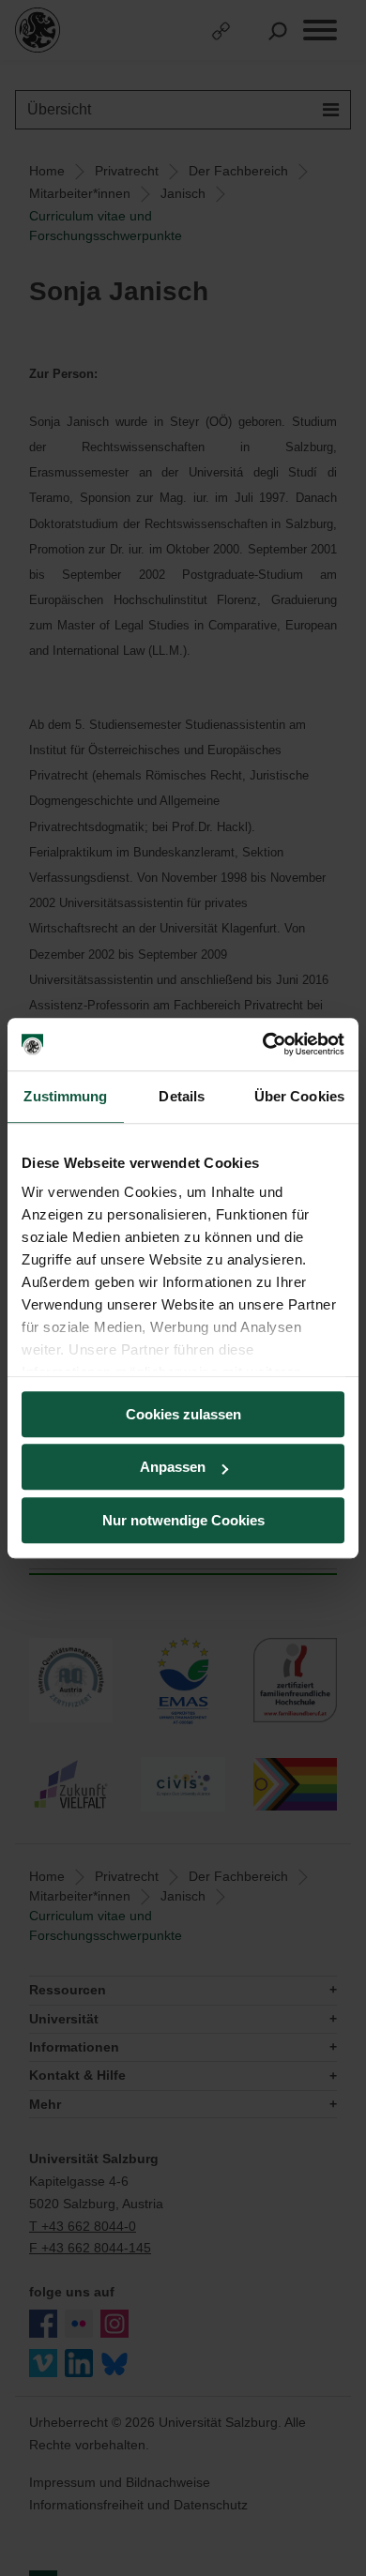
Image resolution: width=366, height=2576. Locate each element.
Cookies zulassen (183, 1414)
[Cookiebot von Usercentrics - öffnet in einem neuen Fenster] (263, 1044)
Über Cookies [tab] (299, 1096)
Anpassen (173, 1467)
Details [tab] (182, 1096)
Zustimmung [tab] (65, 1096)
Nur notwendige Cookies (183, 1520)
